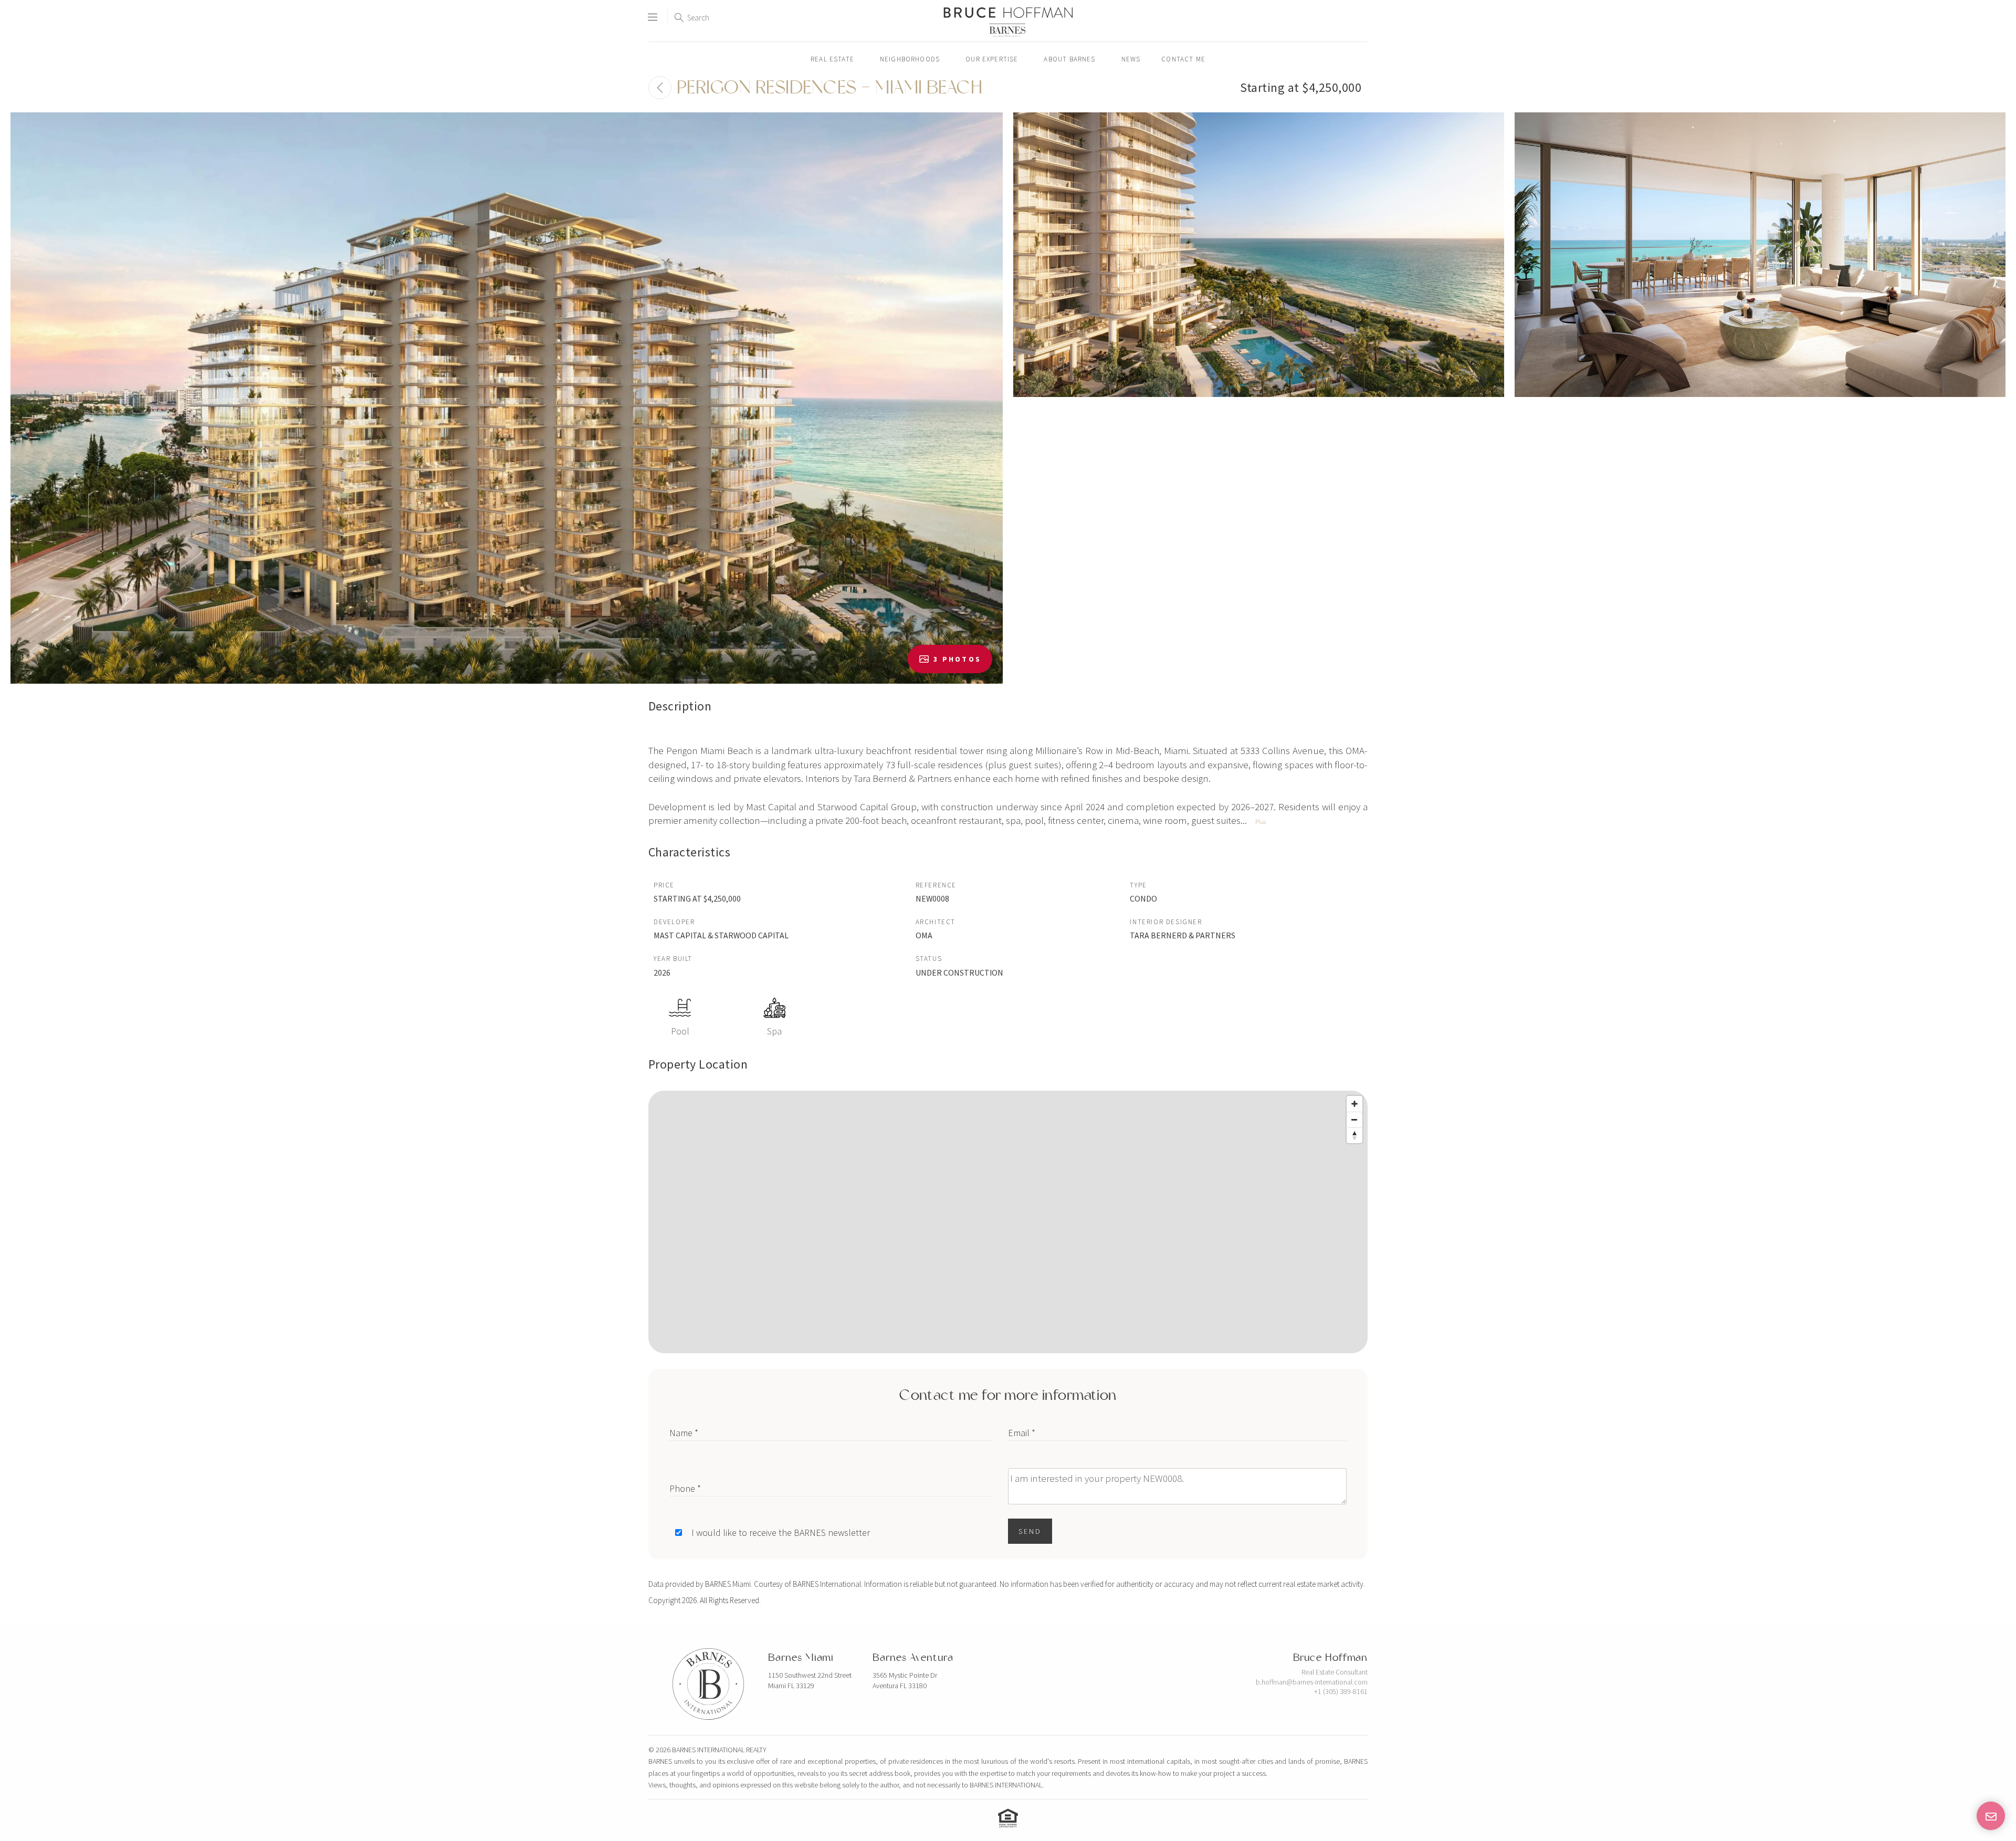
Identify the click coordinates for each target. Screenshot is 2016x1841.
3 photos (957, 659)
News (1131, 59)
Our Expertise (992, 59)
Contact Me (1183, 59)
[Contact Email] (1991, 1816)
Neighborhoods (910, 59)
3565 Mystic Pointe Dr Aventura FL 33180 (905, 1680)
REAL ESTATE (832, 59)
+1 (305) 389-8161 (1341, 1691)
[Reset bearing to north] (1354, 1135)
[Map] (1008, 1222)
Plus (1261, 822)
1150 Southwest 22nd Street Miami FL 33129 (810, 1680)
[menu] (653, 13)
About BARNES (1069, 59)
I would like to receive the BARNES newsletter (781, 1533)
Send (1030, 1531)
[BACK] (660, 88)
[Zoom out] (1354, 1120)
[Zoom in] (1354, 1104)
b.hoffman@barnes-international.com (1312, 1682)
